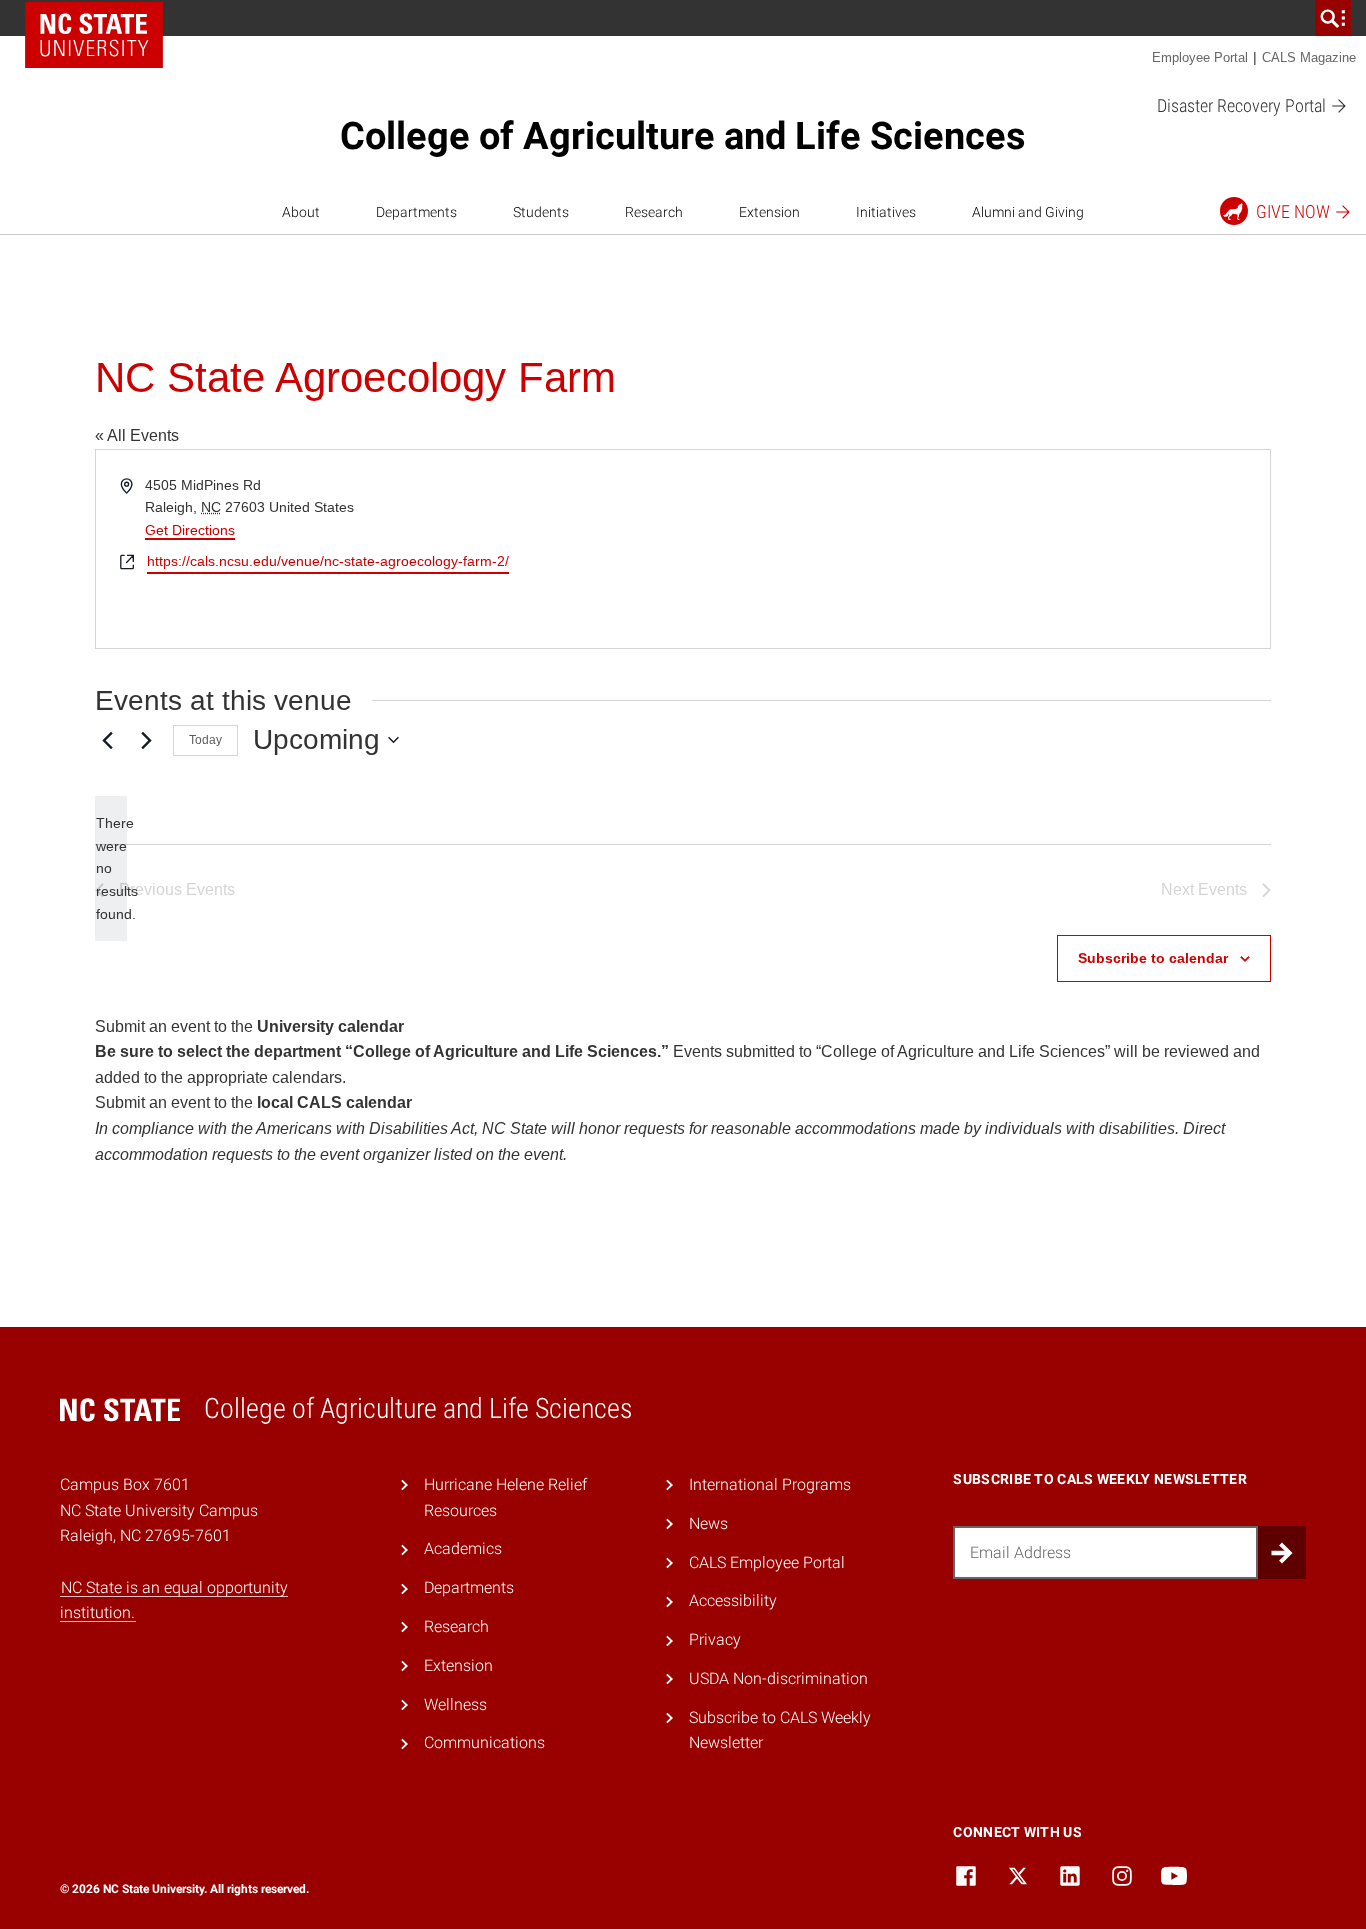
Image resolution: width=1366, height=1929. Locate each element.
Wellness (455, 1704)
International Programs (770, 1484)
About (301, 212)
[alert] (111, 868)
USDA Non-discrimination (778, 1678)
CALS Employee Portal (767, 1562)
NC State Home (94, 35)
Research (654, 212)
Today (205, 740)
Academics (463, 1548)
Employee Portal (1200, 57)
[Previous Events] (107, 740)
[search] (1333, 18)
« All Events (137, 435)
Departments (416, 212)
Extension (769, 212)
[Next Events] (146, 740)
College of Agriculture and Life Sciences (683, 136)
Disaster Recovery (1243, 105)
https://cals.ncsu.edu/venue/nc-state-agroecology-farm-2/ (328, 561)
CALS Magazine (1309, 57)
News (708, 1523)
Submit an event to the (249, 1026)
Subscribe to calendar (1153, 958)
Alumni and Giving (1028, 212)
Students (541, 212)
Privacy (715, 1639)
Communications (484, 1742)
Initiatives (886, 212)
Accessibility (733, 1600)
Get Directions (190, 530)
